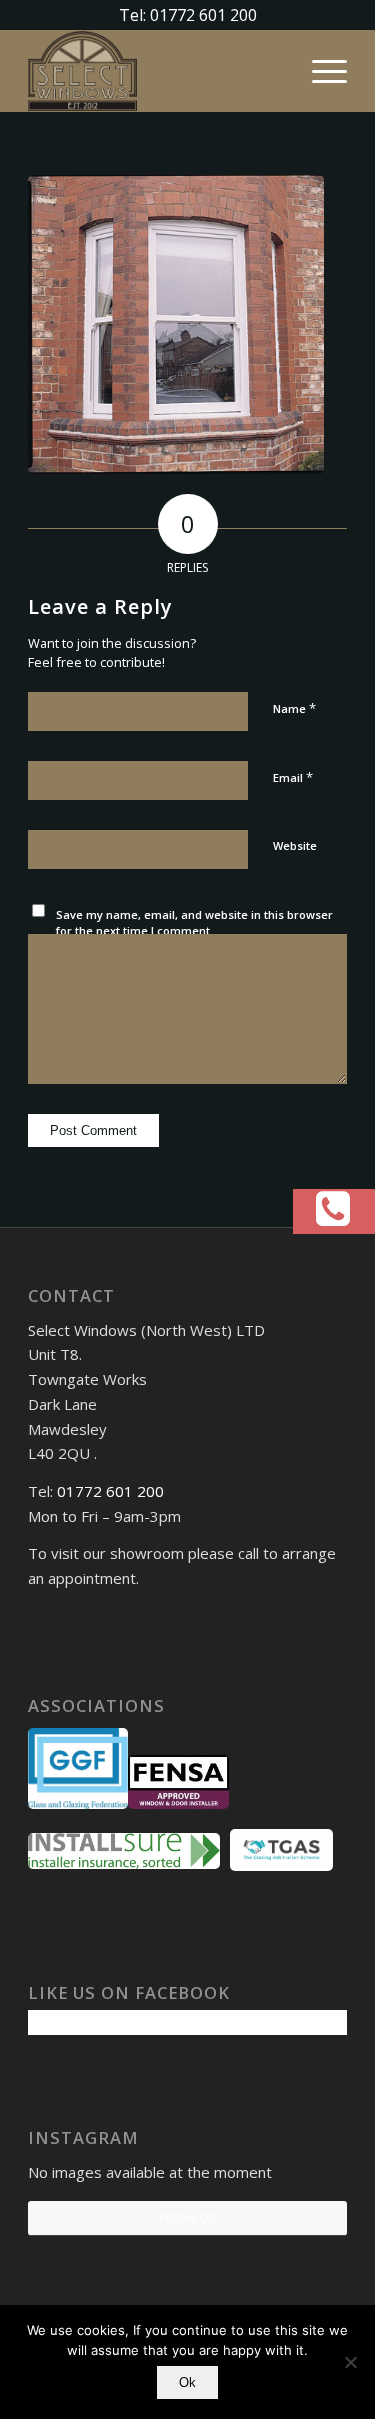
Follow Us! (188, 2217)
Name (294, 708)
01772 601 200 (110, 1491)
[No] (350, 2362)
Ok (187, 2382)
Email (293, 777)
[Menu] (319, 71)
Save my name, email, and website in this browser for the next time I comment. (194, 923)
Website (295, 845)
